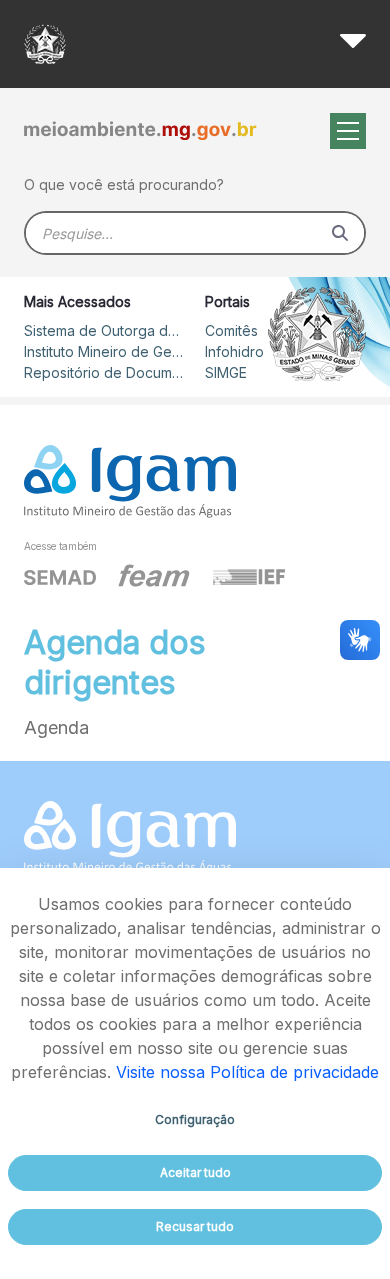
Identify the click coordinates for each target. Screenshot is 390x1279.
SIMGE (226, 372)
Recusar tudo (195, 1226)
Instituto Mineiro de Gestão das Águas (104, 351)
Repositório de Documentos (104, 372)
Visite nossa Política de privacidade (247, 1072)
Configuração (195, 1119)
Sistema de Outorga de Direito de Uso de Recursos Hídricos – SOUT (104, 330)
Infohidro (234, 351)
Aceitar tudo (195, 1172)
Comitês (231, 330)
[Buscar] (340, 233)
